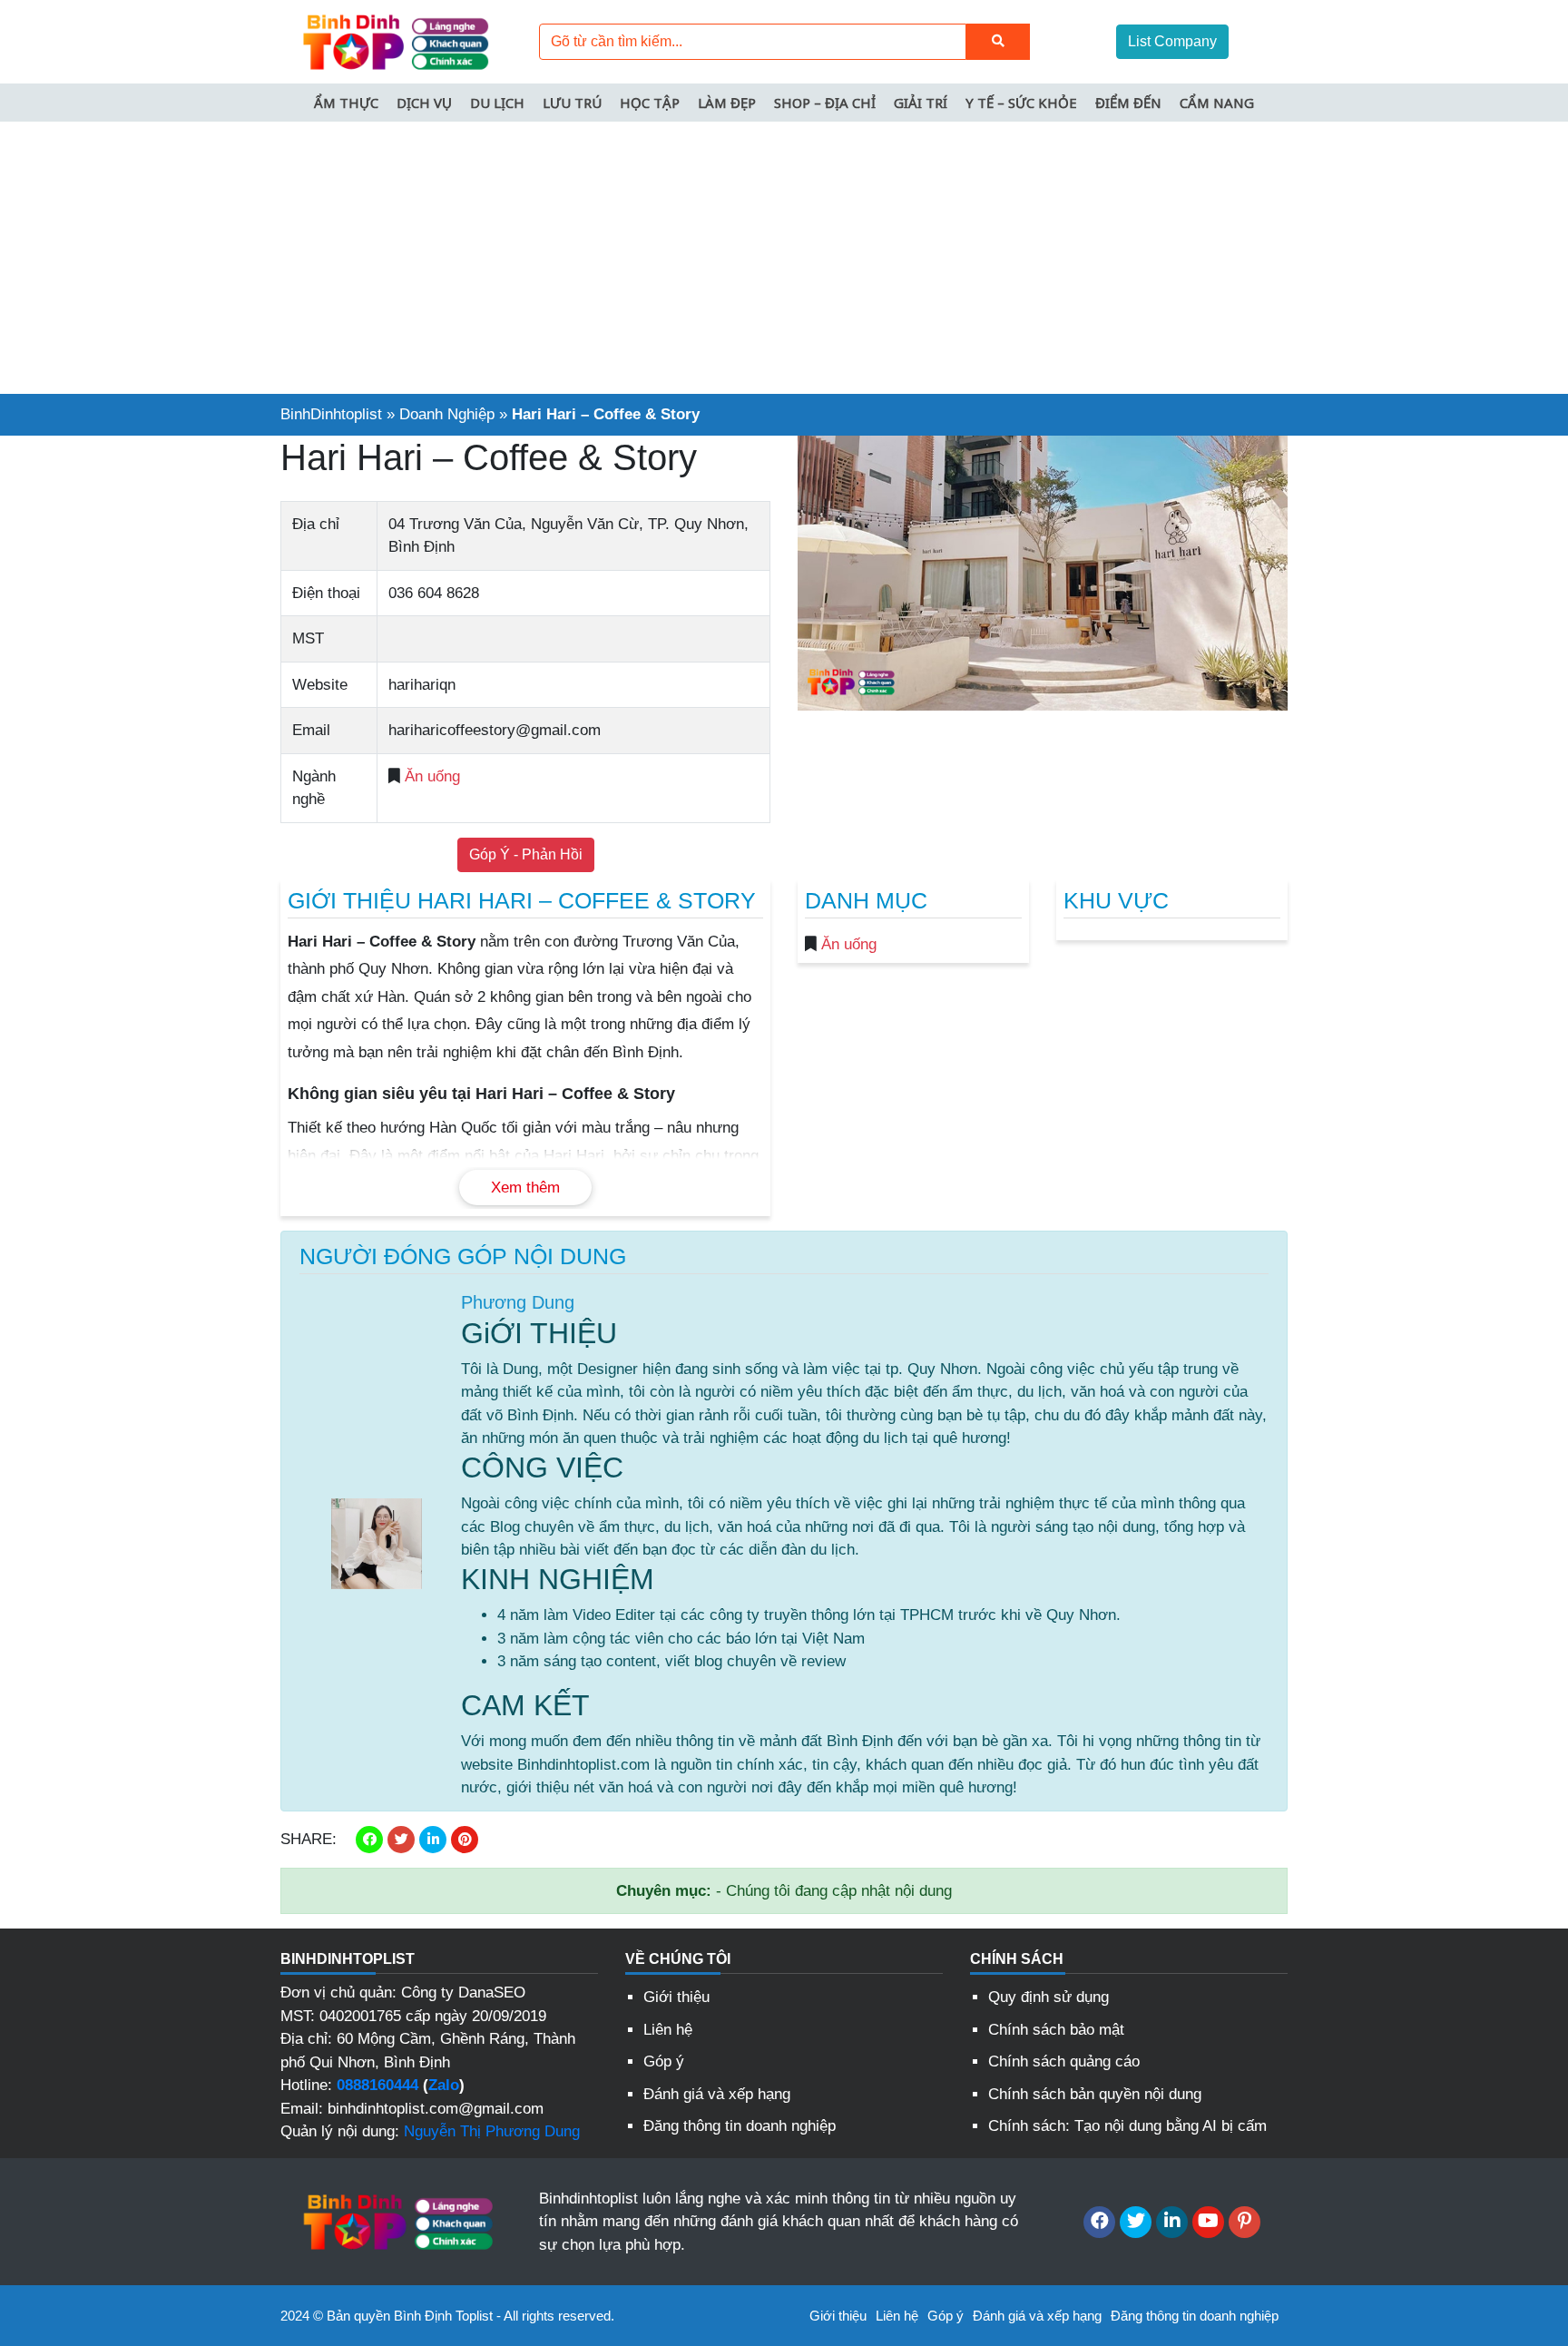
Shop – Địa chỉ (825, 103)
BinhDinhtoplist (331, 414)
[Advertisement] (784, 258)
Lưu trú (572, 103)
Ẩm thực (346, 103)
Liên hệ (668, 2030)
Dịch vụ (424, 103)
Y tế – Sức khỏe (1021, 103)
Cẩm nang (1217, 103)
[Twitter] (1136, 2222)
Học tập (650, 103)
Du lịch (497, 103)
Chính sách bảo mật (1056, 2030)
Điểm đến (1128, 103)
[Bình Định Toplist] (394, 40)
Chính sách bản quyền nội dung (1095, 2094)
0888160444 (377, 2085)
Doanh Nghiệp (447, 414)
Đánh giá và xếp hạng (717, 2094)
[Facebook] (1099, 2222)
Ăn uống (432, 776)
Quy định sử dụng (1049, 1997)
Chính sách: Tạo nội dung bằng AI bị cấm (1127, 2126)
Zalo (444, 2085)
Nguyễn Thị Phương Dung (492, 2131)
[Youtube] (1208, 2222)
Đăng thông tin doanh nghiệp (740, 2126)
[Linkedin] (1172, 2222)
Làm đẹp (727, 103)
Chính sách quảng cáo (1064, 2061)
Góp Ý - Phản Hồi (526, 854)
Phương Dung (518, 1302)
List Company (1172, 41)
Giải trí (921, 103)
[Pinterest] (1245, 2222)
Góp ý (664, 2061)
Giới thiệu (676, 1997)
